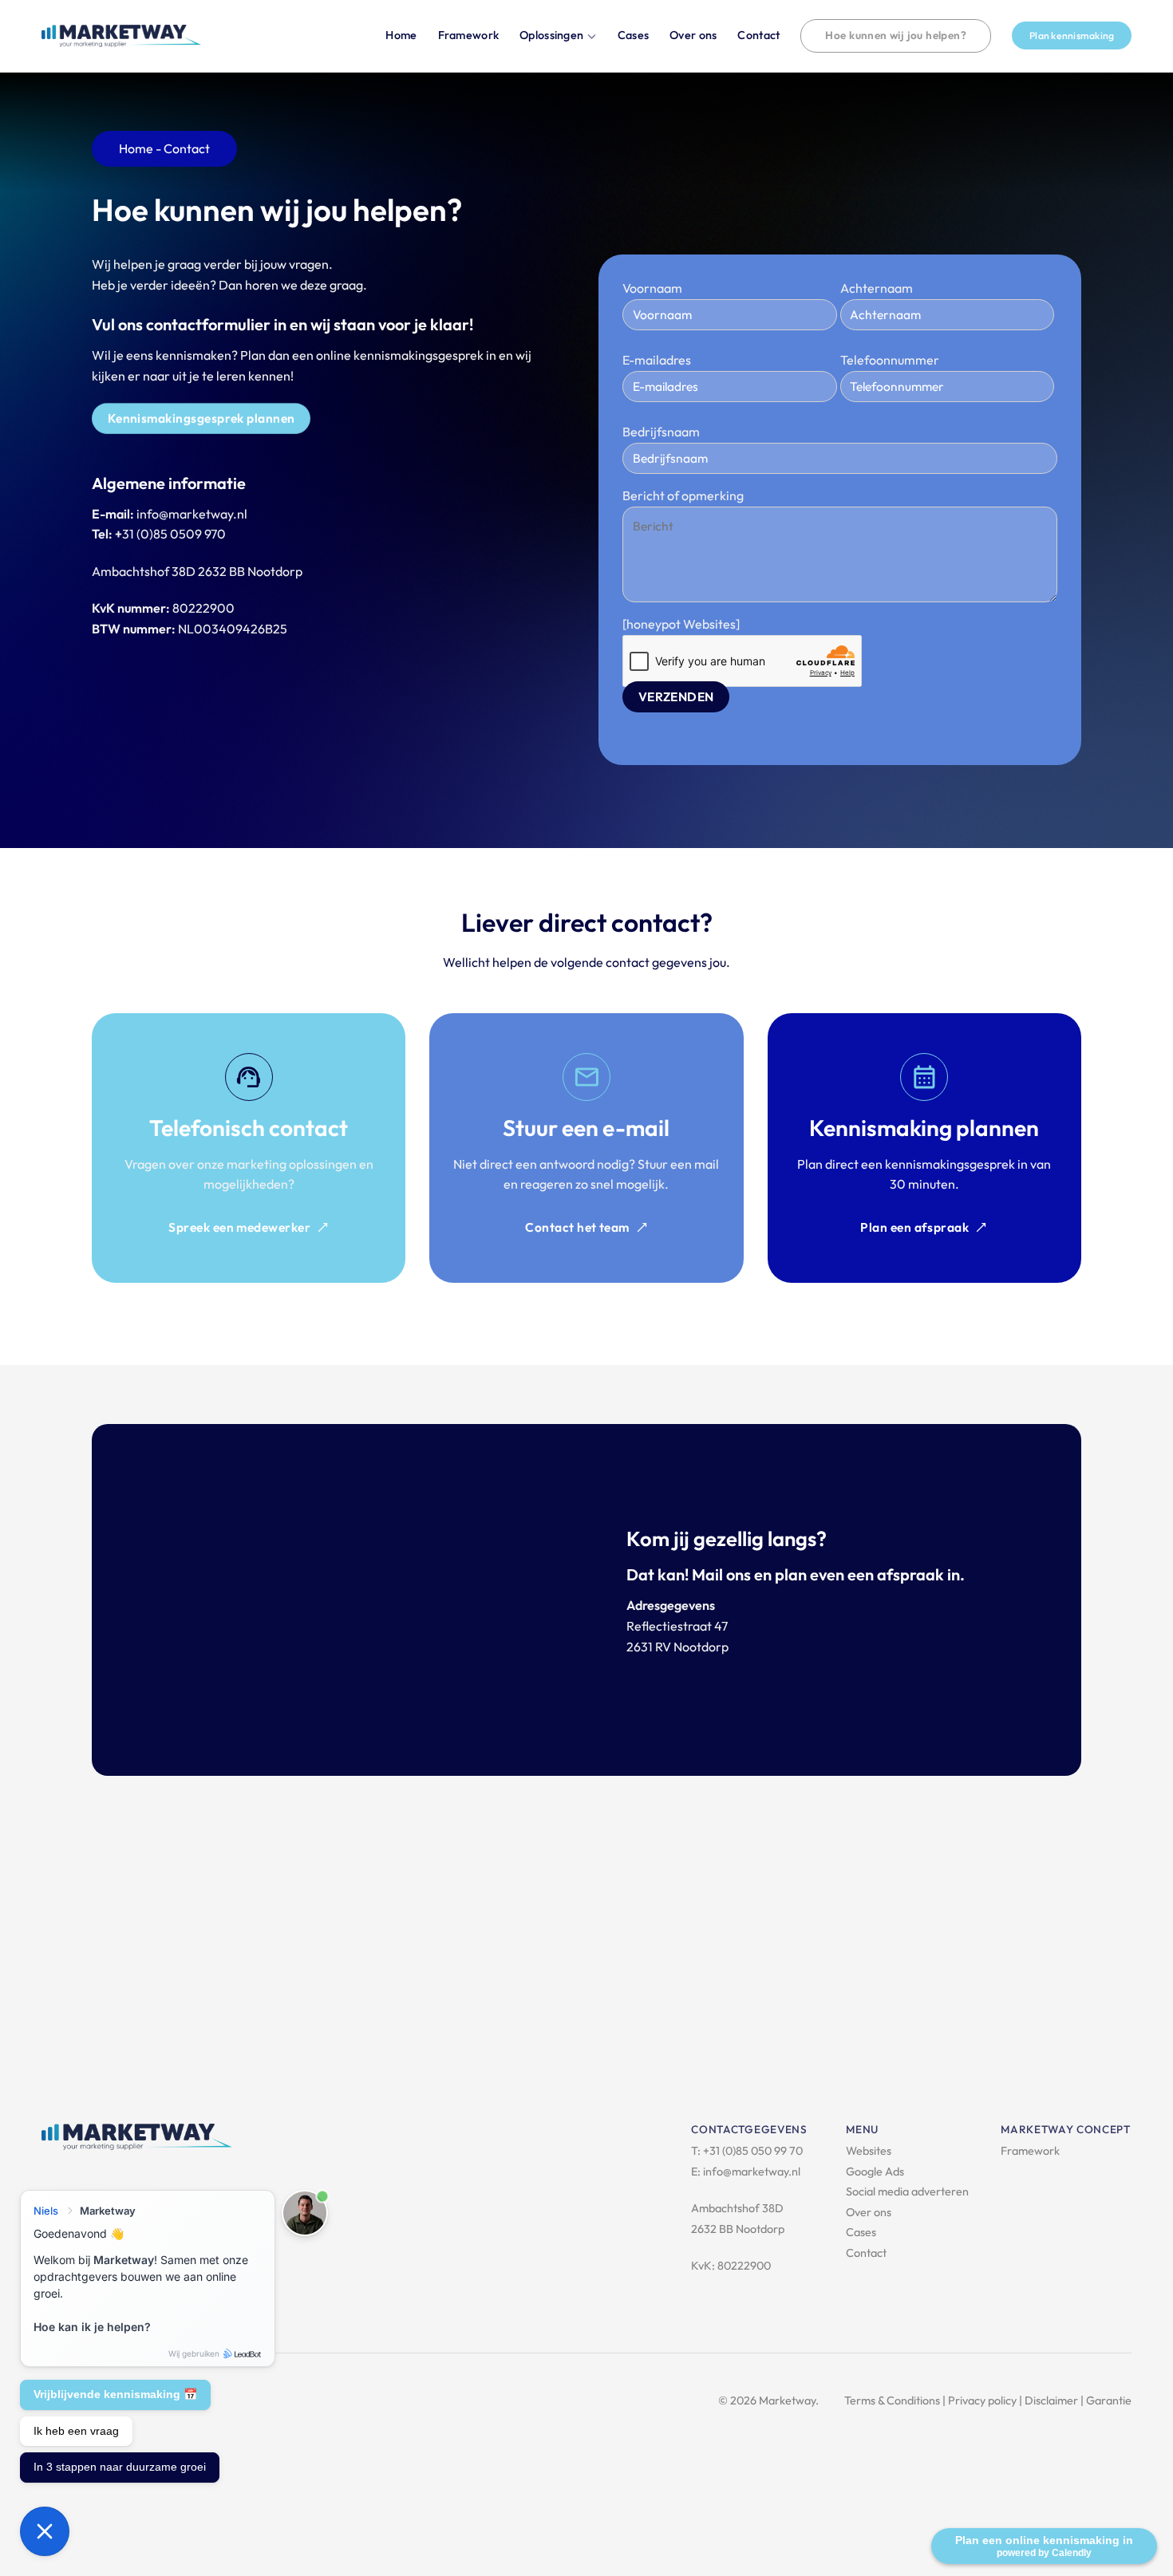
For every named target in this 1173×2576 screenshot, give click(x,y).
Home (401, 35)
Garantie (1109, 2400)
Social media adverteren (907, 2191)
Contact (758, 35)
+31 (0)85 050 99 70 (753, 2151)
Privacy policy (982, 2400)
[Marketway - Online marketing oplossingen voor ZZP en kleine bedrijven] (121, 36)
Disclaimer (1051, 2400)
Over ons (693, 35)
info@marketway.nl (752, 2172)
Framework (469, 35)
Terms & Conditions (892, 2400)
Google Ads (875, 2172)
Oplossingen (551, 35)
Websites (869, 2151)
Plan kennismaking (1072, 36)
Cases (633, 35)
